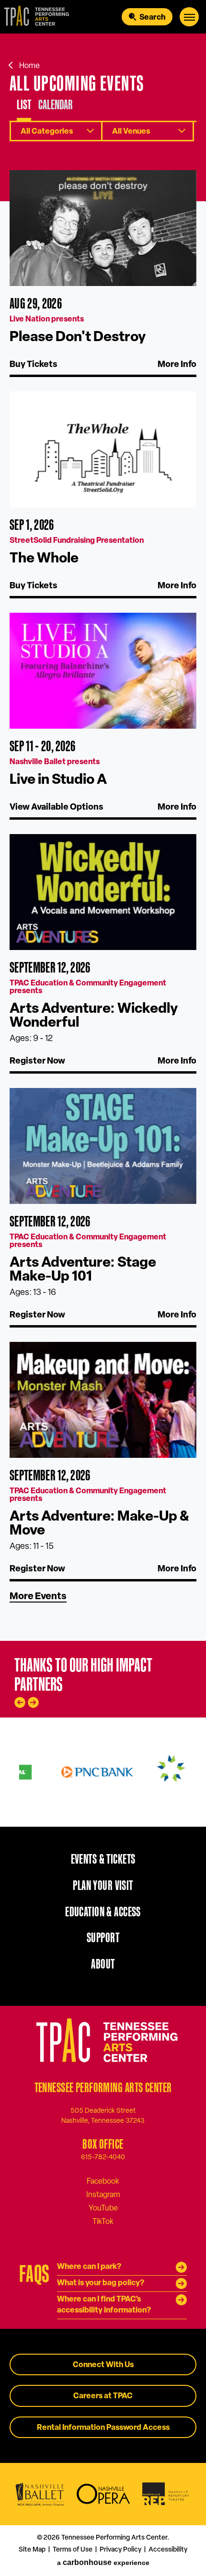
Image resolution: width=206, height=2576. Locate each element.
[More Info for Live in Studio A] (103, 671)
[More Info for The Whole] (103, 449)
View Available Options (57, 808)
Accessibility (168, 2550)
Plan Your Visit (103, 1885)
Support (103, 1937)
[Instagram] (103, 2195)
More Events (38, 1597)
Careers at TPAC (103, 2396)
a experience (103, 2562)
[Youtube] (103, 2208)
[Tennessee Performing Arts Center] (35, 17)
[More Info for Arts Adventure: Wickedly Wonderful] (103, 892)
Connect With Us (103, 2365)
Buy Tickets (34, 365)
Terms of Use (73, 2550)
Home (29, 66)
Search (152, 18)
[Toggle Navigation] (189, 17)
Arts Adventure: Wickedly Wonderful (94, 1016)
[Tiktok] (103, 2221)
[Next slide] (33, 1702)
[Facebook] (103, 2181)
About (103, 1964)
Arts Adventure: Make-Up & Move (99, 1524)
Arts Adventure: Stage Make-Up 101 (83, 1270)
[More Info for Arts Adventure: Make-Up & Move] (103, 1400)
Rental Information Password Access (103, 2428)
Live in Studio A (58, 780)
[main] (103, 837)
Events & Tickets (103, 1859)
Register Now (37, 1062)
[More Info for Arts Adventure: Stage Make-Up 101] (103, 1146)
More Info (177, 365)
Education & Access (103, 1912)
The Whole (44, 559)
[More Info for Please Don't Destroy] (103, 228)
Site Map (32, 2550)
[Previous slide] (20, 1702)
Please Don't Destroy (78, 338)
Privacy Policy (120, 2550)
